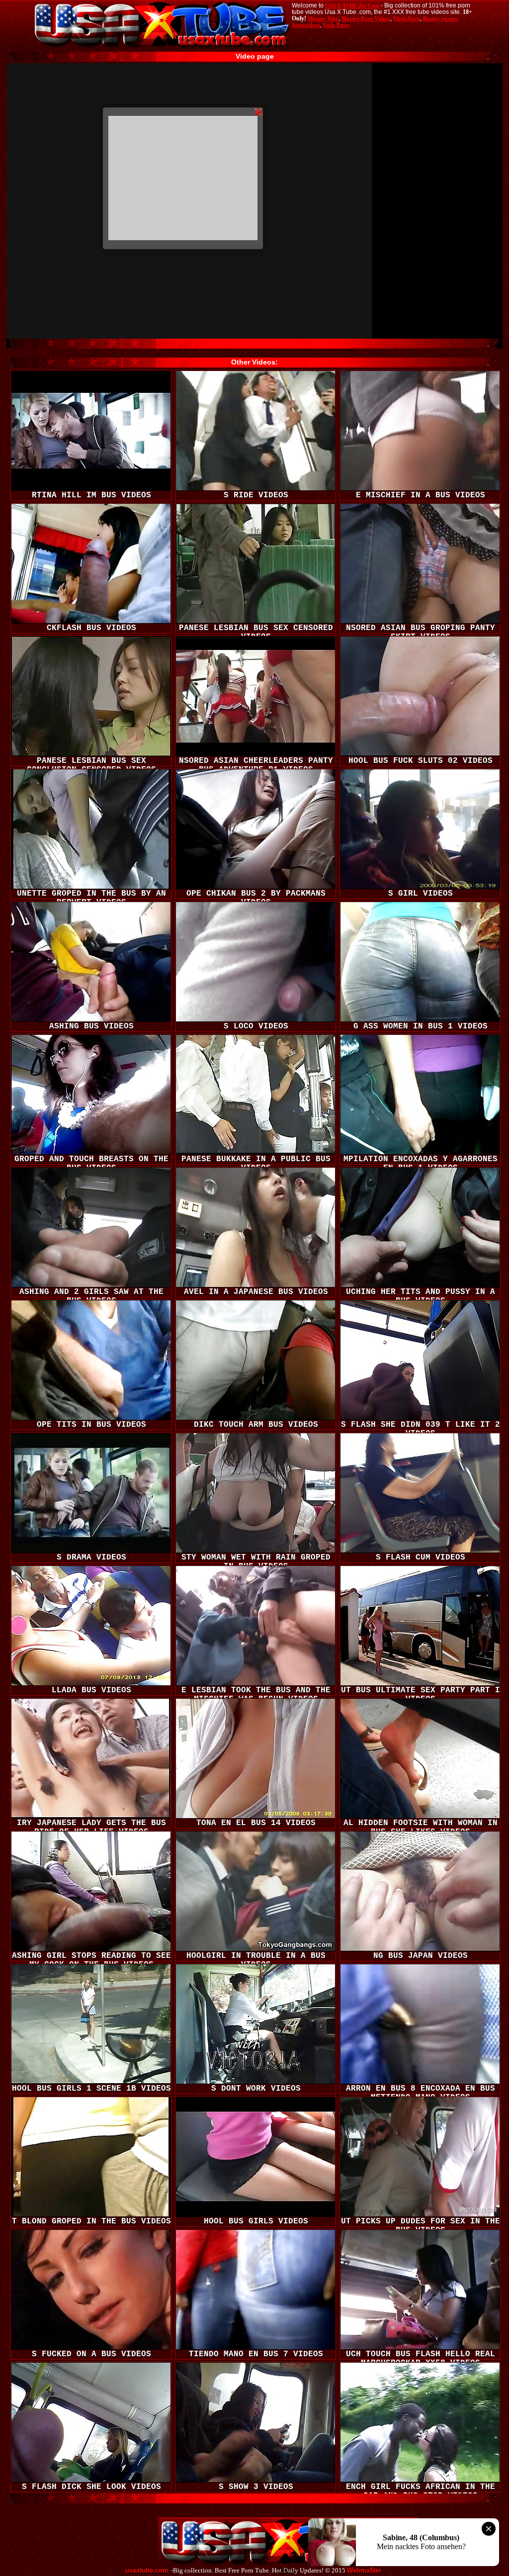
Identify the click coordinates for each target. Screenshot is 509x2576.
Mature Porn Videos (366, 18)
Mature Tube (323, 18)
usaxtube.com (147, 2571)
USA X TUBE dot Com (352, 5)
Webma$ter (364, 2571)
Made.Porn (407, 18)
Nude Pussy (336, 25)
